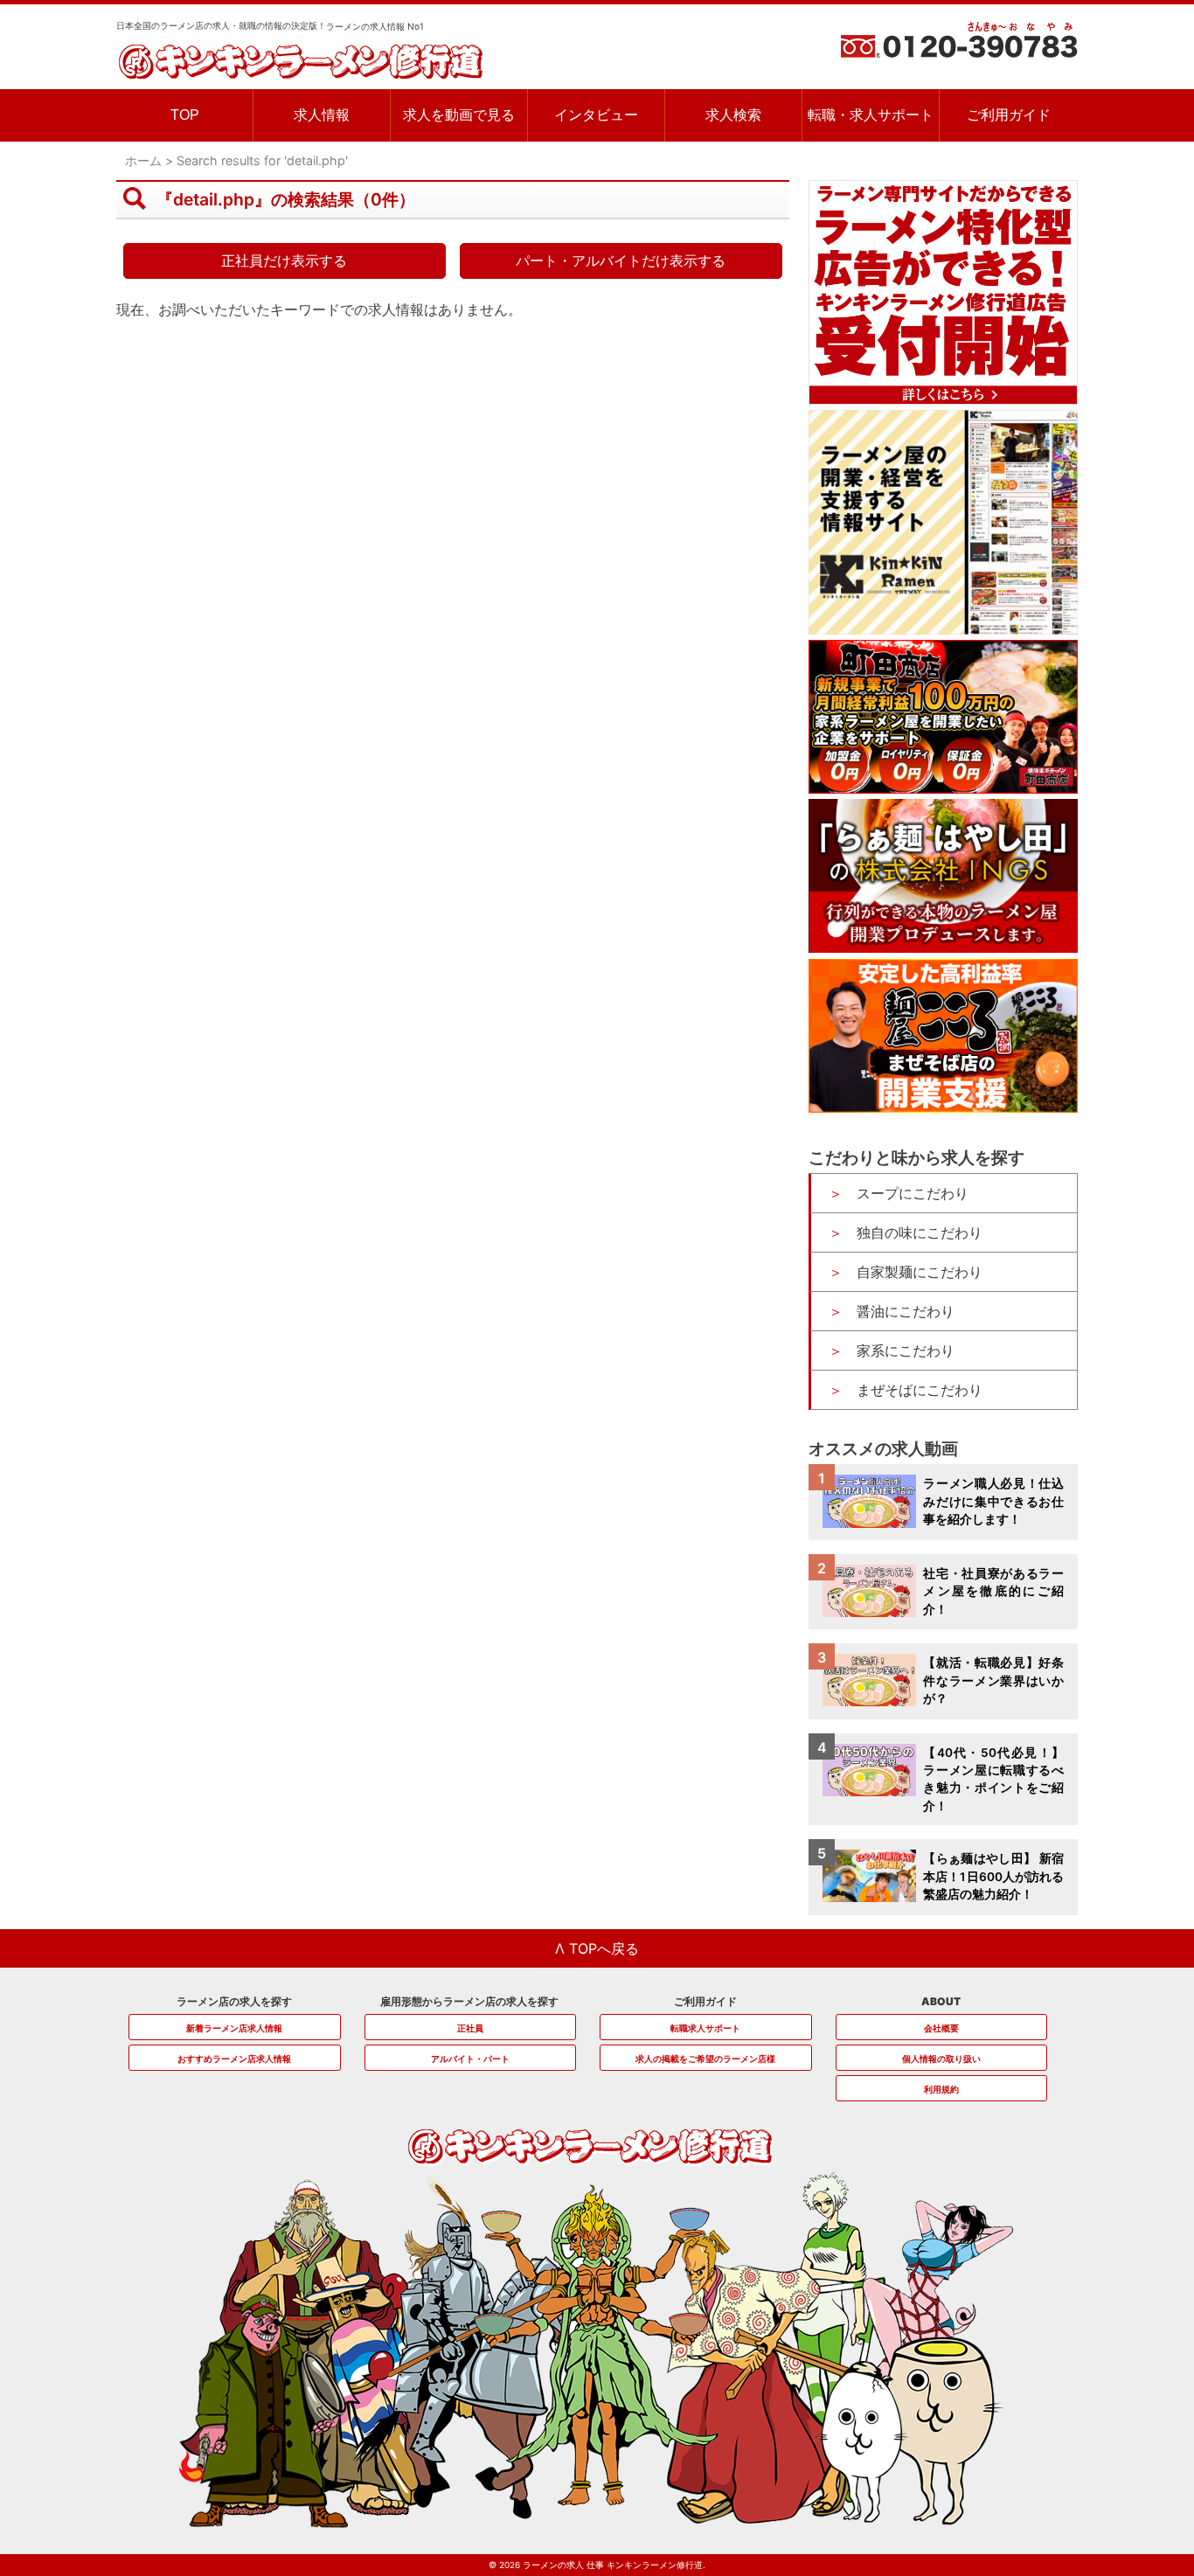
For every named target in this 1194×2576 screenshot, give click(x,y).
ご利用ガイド (1009, 115)
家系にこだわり (906, 1350)
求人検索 (733, 115)
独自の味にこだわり (920, 1232)
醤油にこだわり (906, 1311)
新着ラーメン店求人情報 (234, 2028)
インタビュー (596, 115)
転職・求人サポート (871, 115)
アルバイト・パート (470, 2059)
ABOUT (941, 2001)
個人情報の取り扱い (941, 2059)
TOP (185, 115)
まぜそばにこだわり (920, 1390)
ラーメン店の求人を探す (234, 2001)
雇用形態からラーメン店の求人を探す (469, 2001)
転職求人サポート (705, 2028)
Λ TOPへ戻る (597, 1948)
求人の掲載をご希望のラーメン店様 (705, 2059)
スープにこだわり (913, 1193)
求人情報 (322, 115)
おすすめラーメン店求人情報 (234, 2059)
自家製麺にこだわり (920, 1272)
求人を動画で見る (459, 115)
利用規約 (941, 2089)
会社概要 (941, 2028)
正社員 (470, 2028)
